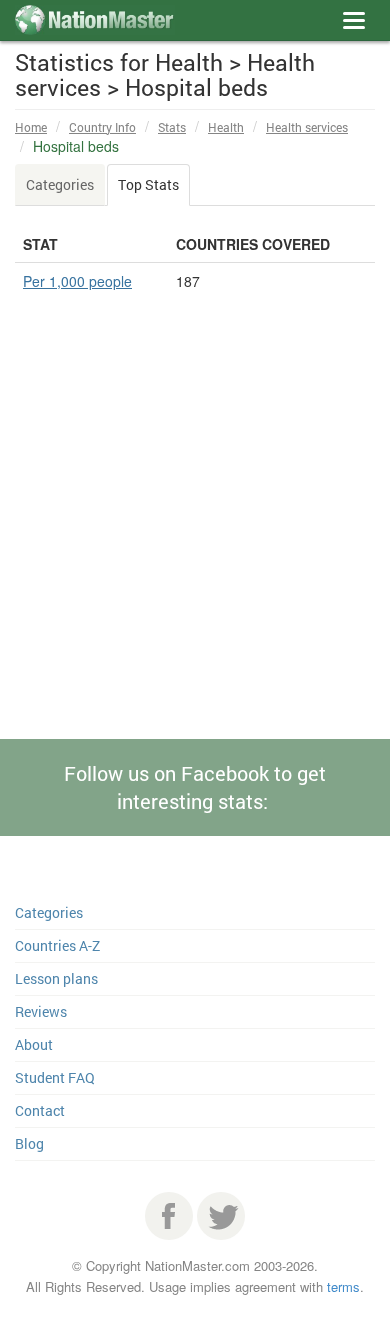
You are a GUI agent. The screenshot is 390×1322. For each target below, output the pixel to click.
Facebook (169, 1216)
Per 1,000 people (77, 281)
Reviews (41, 1011)
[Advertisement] (195, 566)
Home (31, 127)
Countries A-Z (57, 945)
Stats (172, 127)
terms (343, 1286)
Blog (29, 1143)
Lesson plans (56, 978)
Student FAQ (55, 1077)
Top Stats (148, 184)
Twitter (221, 1216)
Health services (307, 127)
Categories (60, 184)
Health (226, 127)
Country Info (102, 127)
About (34, 1044)
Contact (40, 1110)
